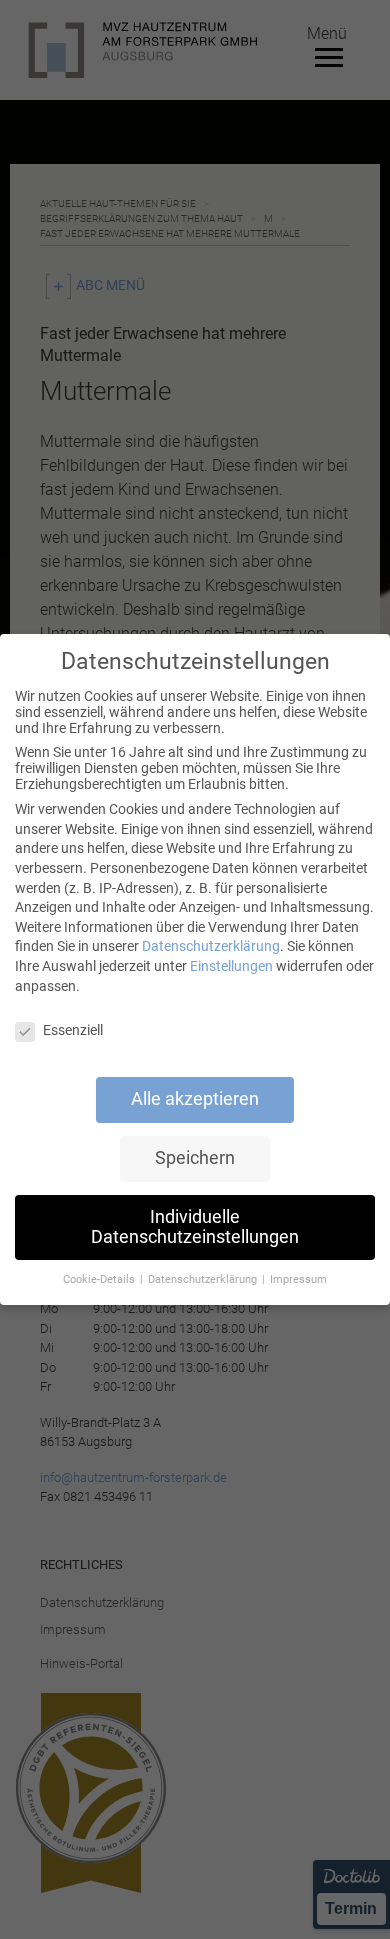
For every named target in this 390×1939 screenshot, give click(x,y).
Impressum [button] (298, 1279)
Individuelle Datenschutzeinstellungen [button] (195, 1227)
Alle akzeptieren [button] (195, 1099)
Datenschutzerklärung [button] (204, 1279)
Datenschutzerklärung (211, 946)
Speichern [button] (195, 1158)
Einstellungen (231, 966)
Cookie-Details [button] (100, 1279)
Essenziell (73, 1030)
